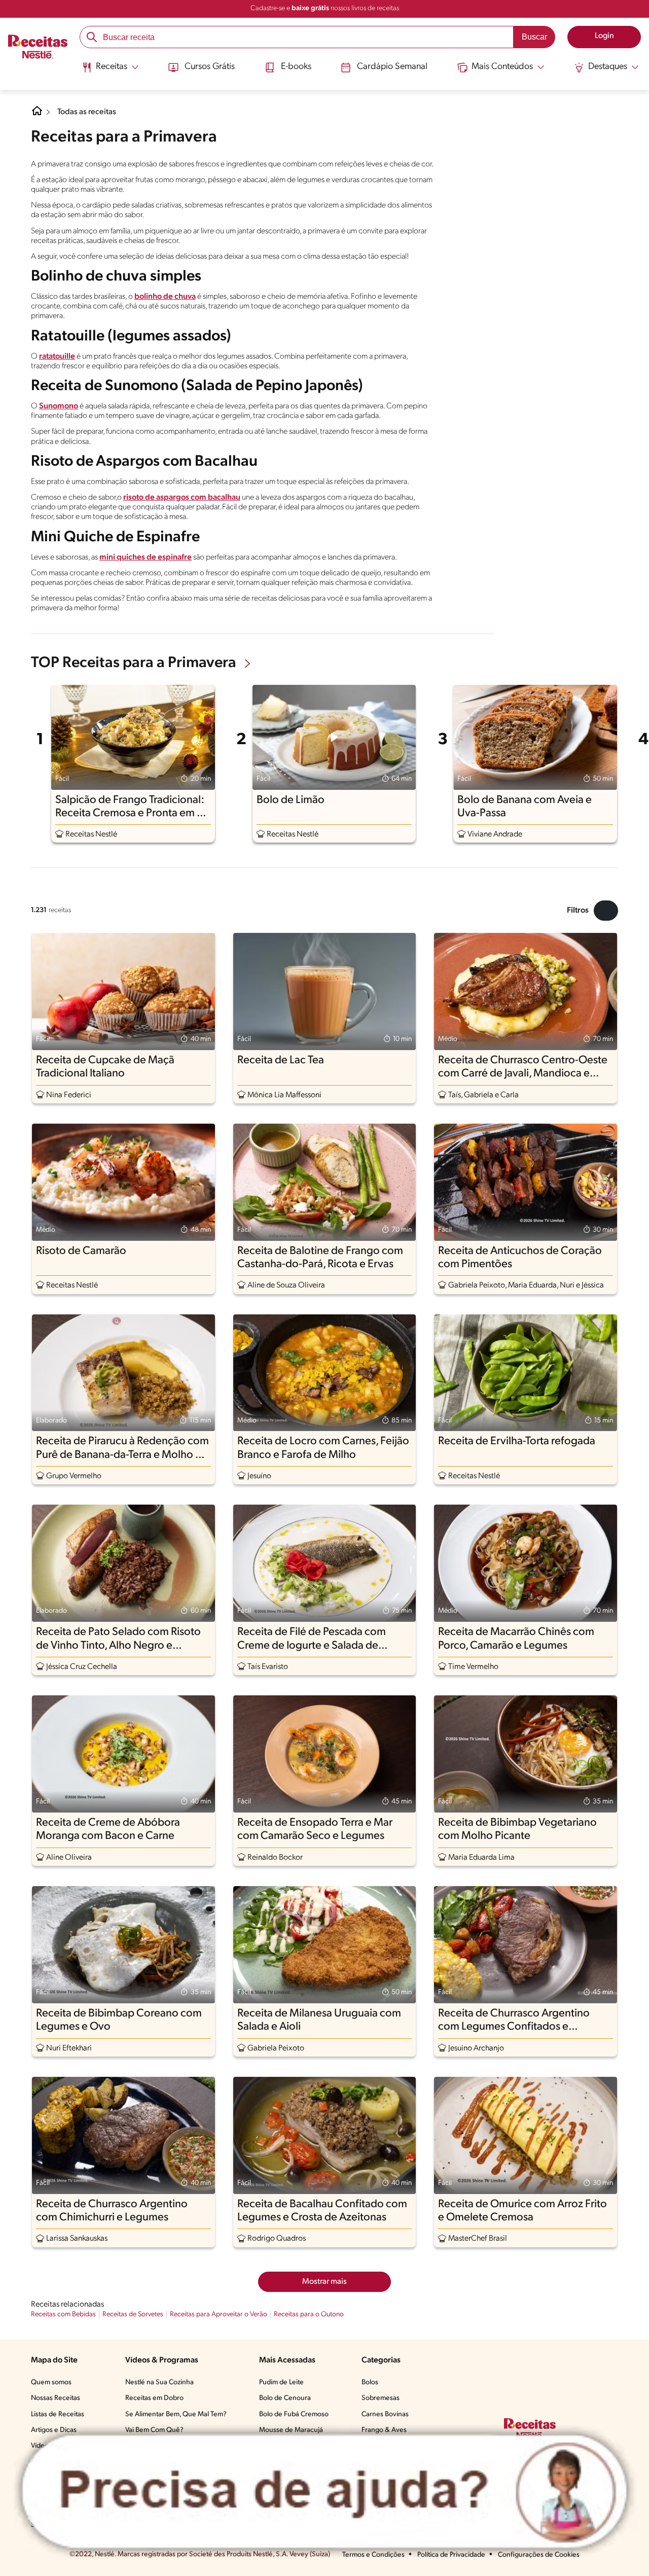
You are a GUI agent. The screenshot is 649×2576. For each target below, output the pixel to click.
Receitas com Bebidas (63, 2314)
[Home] (37, 115)
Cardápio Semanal (392, 67)
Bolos (370, 2382)
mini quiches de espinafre (146, 558)
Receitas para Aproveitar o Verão (219, 2314)
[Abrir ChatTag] (324, 2491)
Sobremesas (381, 2398)
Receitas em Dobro (154, 2398)
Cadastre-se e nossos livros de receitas (325, 8)
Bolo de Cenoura (285, 2398)
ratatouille (57, 357)
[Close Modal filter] (606, 911)
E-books (296, 67)
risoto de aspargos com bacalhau (182, 498)
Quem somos (51, 2382)
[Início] (38, 48)
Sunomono (59, 406)
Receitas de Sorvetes (133, 2314)
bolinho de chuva (165, 297)
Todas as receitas (87, 112)
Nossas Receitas (56, 2398)
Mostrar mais (324, 2282)
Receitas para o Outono (309, 2314)
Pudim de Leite (281, 2382)
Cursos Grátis (210, 67)
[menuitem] (110, 71)
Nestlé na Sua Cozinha (159, 2382)
